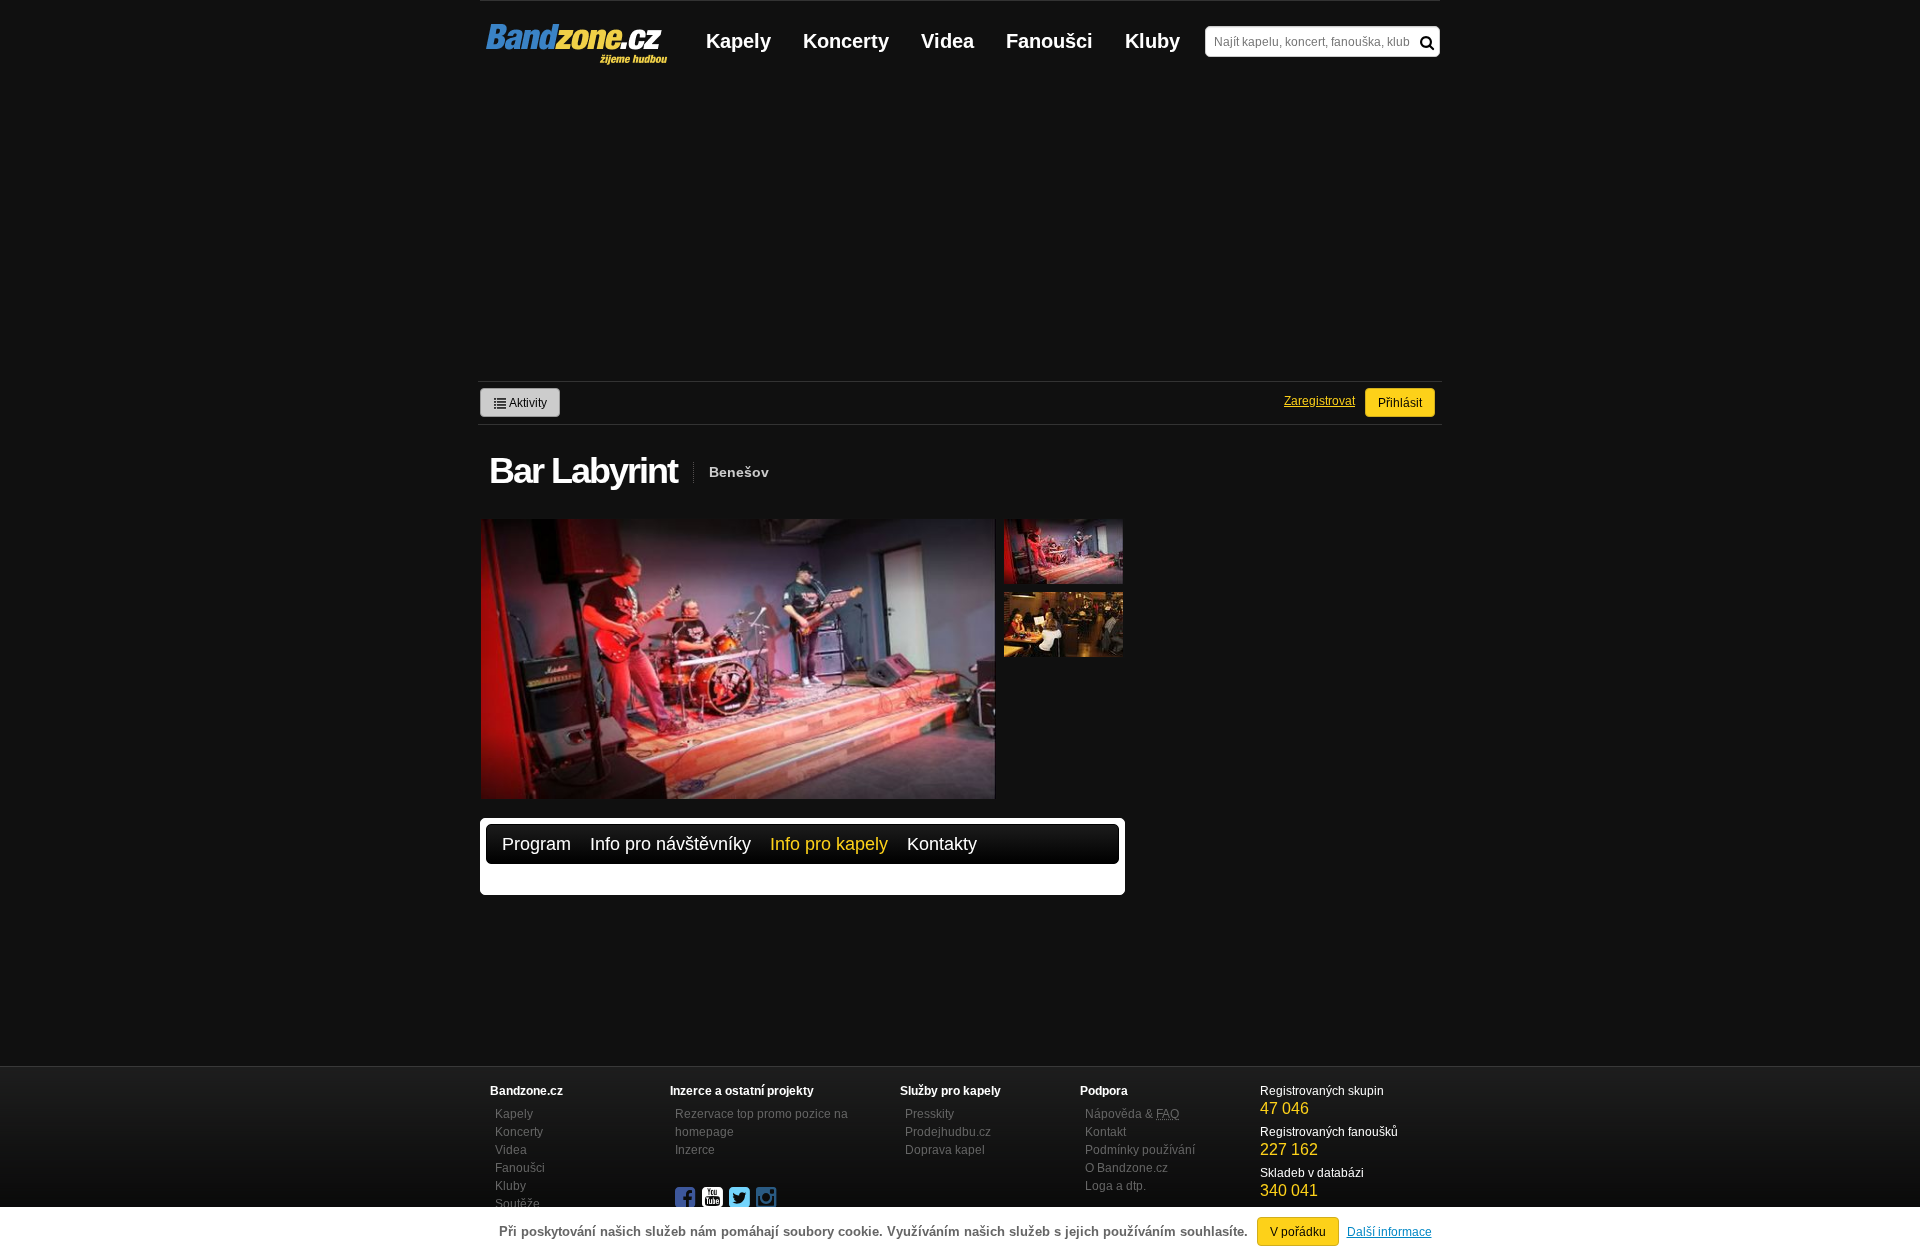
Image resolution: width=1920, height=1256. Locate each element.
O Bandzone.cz (1126, 1168)
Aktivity (527, 403)
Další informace (1389, 1232)
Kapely (738, 41)
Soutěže (517, 1204)
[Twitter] (741, 1198)
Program (536, 844)
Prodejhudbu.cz (948, 1132)
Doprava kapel (945, 1150)
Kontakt (1105, 1132)
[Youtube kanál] (714, 1198)
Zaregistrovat (1319, 401)
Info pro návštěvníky (670, 844)
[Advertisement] (960, 231)
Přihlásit (1400, 403)
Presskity (929, 1114)
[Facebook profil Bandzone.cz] (687, 1198)
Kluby (1152, 41)
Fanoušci (1049, 41)
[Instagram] (768, 1198)
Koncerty (846, 41)
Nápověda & (1132, 1114)
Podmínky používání (1140, 1150)
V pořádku (1298, 1232)
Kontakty (942, 844)
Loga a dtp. (1115, 1186)
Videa (947, 41)
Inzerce (695, 1150)
